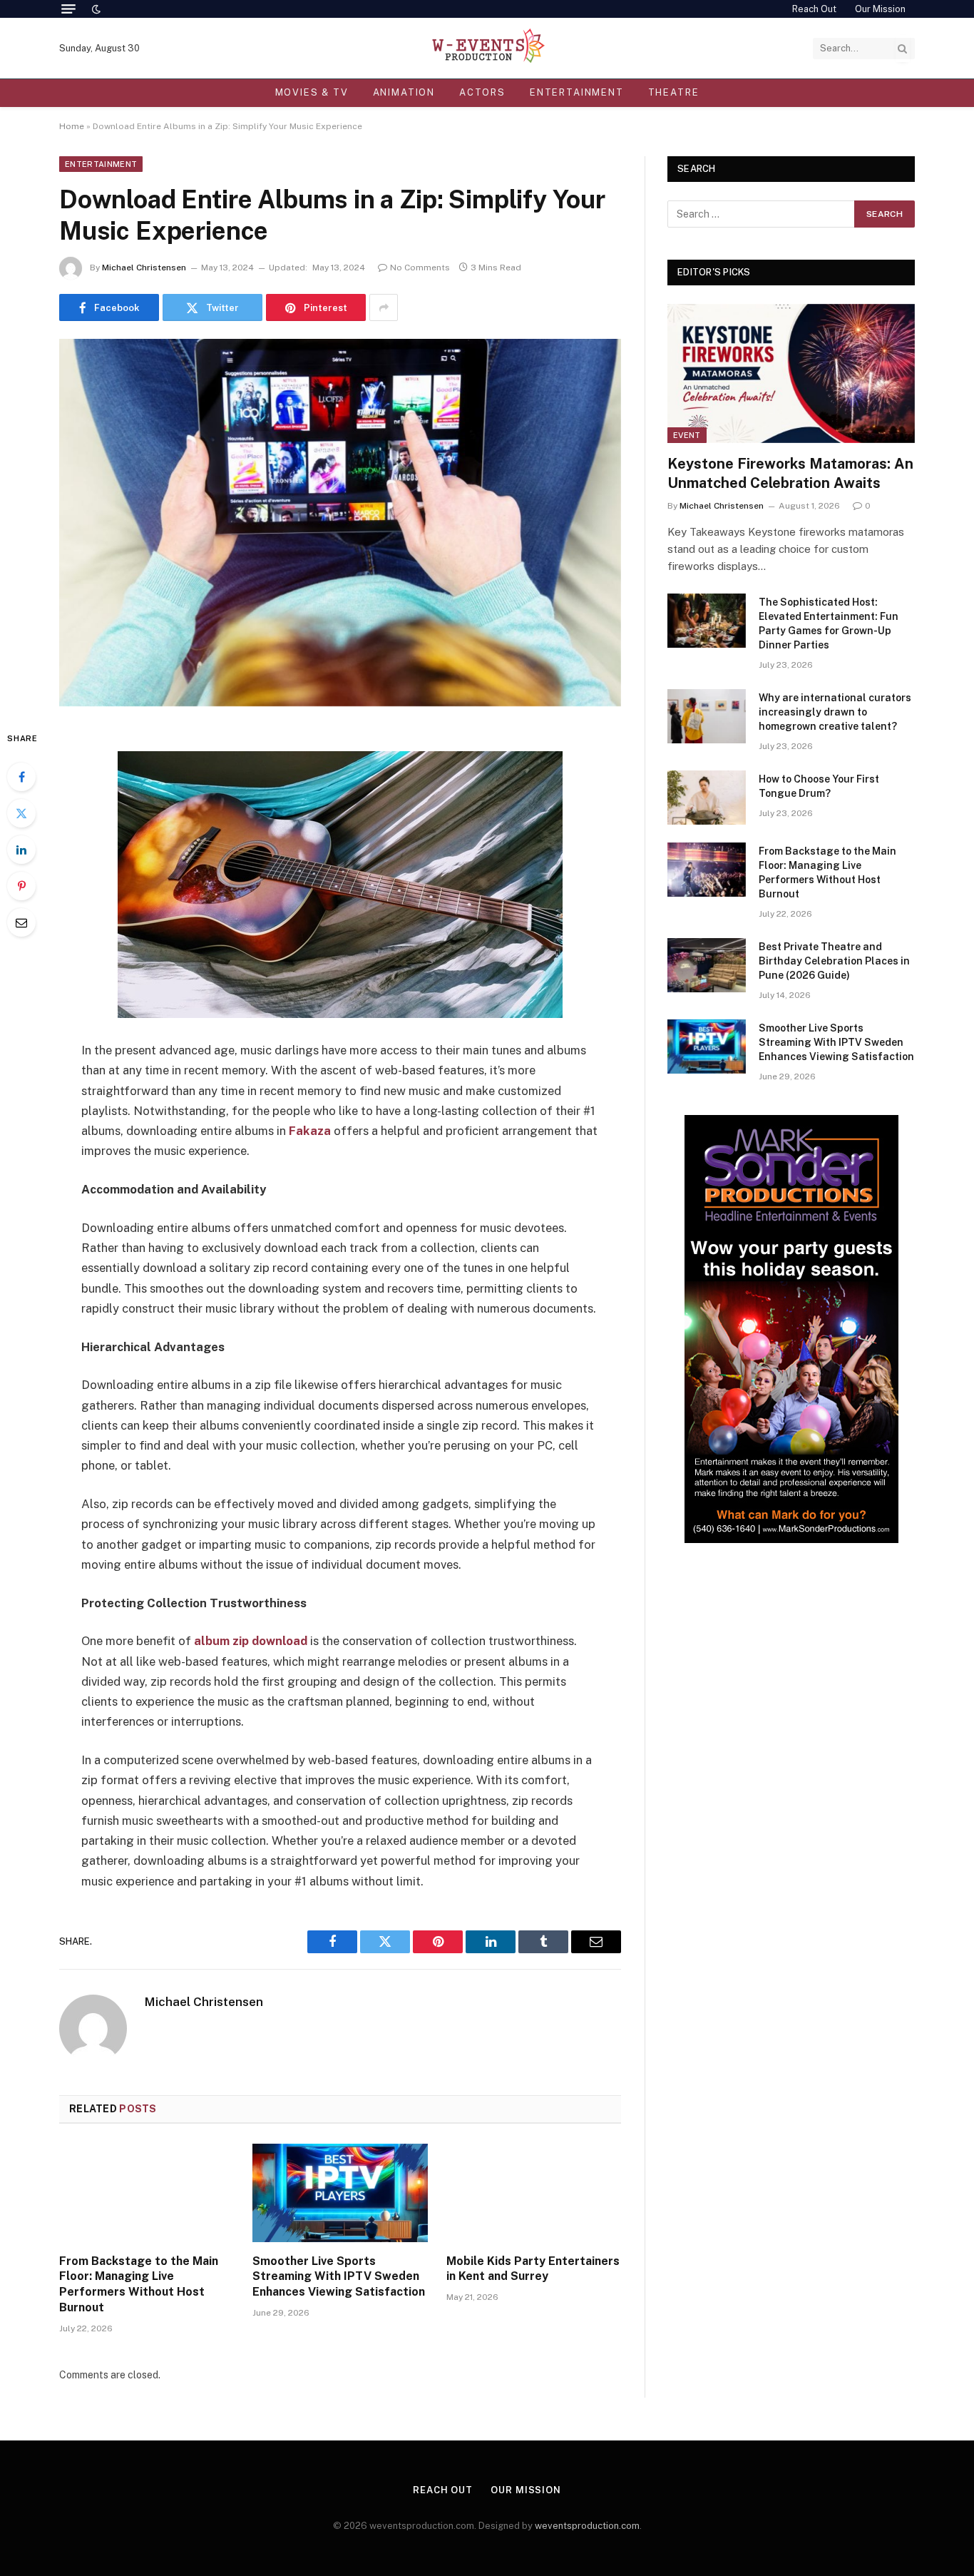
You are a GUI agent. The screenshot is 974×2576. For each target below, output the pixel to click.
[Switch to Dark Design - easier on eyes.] (95, 9)
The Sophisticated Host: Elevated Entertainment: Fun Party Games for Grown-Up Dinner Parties (829, 623)
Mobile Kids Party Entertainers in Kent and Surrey (533, 2269)
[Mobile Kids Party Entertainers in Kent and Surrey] (534, 2193)
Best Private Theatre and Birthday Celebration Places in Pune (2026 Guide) (834, 961)
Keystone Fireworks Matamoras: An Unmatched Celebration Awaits (790, 473)
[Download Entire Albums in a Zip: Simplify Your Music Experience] (340, 523)
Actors (482, 92)
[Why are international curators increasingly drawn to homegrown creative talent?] (707, 716)
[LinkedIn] (21, 850)
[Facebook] (21, 777)
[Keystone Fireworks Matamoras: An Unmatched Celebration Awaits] (791, 373)
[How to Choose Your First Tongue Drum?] (707, 798)
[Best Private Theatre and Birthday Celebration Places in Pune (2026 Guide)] (707, 965)
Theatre (674, 92)
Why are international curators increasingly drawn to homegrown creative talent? (835, 712)
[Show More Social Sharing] (384, 307)
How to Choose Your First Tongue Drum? (819, 786)
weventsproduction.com (587, 2526)
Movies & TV (312, 92)
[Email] (21, 922)
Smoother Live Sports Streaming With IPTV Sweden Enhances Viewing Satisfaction (339, 2277)
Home (72, 126)
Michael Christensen (144, 268)
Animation (404, 92)
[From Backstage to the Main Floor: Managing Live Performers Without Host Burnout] (147, 2193)
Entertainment (577, 92)
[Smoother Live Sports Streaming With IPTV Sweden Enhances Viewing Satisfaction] (340, 2193)
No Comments (420, 268)
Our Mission (880, 9)
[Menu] (68, 9)
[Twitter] (21, 813)
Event (687, 435)
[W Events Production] (487, 48)
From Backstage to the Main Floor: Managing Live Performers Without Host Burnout (139, 2284)
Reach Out (814, 9)
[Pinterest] (21, 886)
